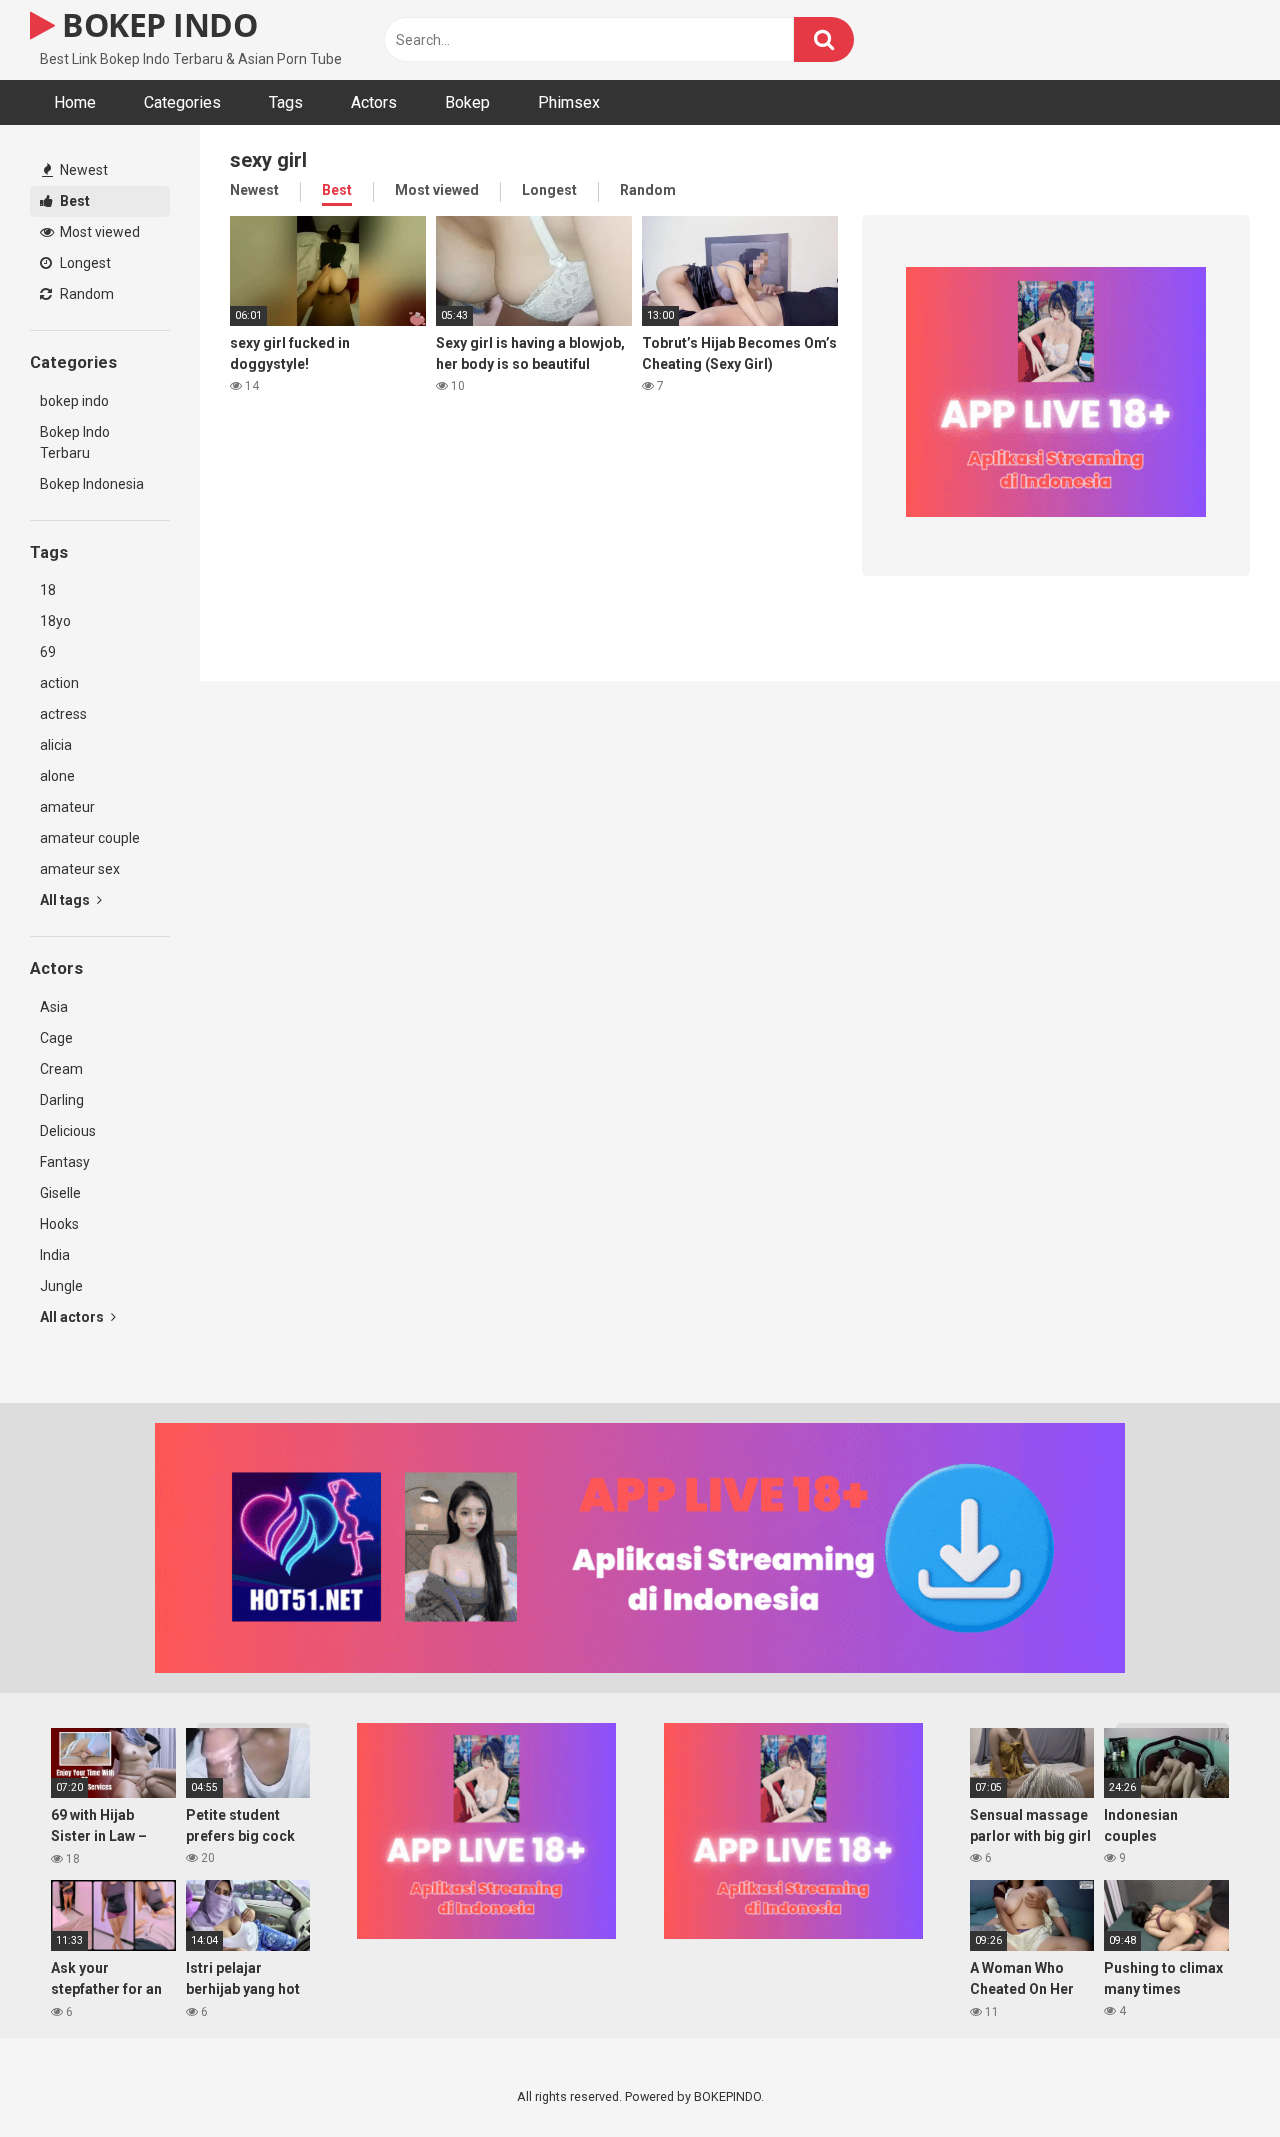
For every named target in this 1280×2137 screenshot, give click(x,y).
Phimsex (569, 102)
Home (75, 102)
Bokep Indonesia (92, 484)
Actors (374, 102)
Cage (56, 1038)
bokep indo (74, 401)
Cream (61, 1069)
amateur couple (90, 838)
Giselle (60, 1193)
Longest (84, 263)
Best (73, 201)
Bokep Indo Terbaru (75, 442)
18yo (55, 621)
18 (48, 590)
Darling (62, 1100)
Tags (286, 102)
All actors (73, 1317)
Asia (54, 1007)
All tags (66, 900)
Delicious (68, 1131)
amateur (67, 807)
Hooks (59, 1224)
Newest (82, 170)
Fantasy (65, 1162)
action (59, 683)
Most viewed (98, 232)
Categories (182, 102)
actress (63, 714)
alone (57, 776)
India (55, 1255)
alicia (56, 745)
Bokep (467, 102)
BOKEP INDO (156, 24)
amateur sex (80, 869)
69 (48, 652)
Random (85, 294)
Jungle (61, 1286)
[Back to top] (1213, 2076)
